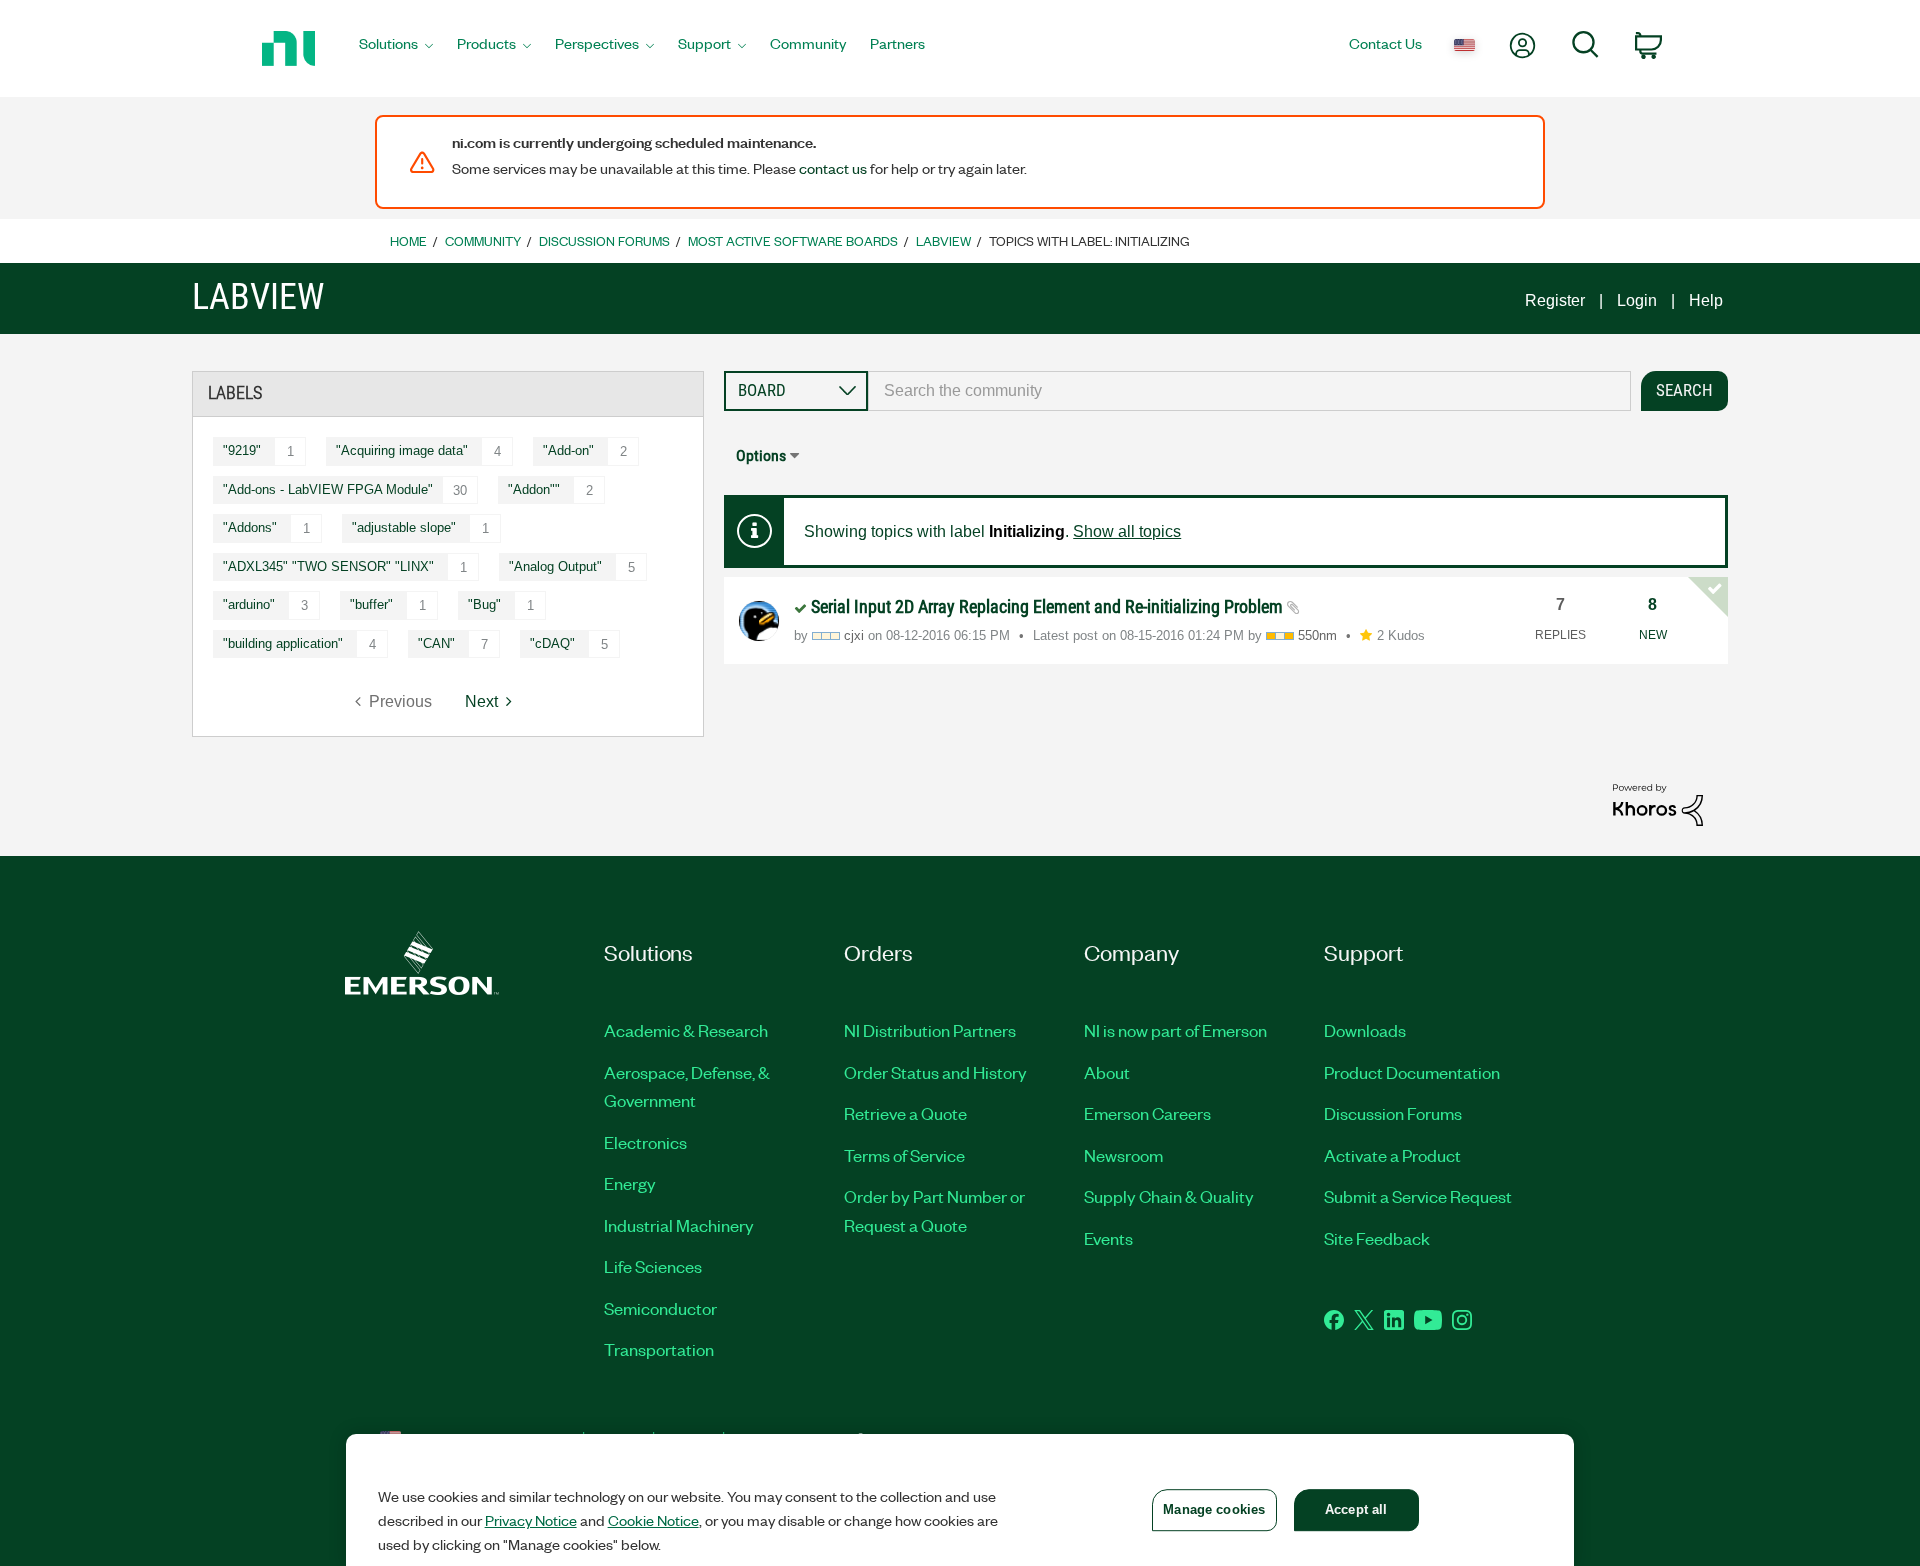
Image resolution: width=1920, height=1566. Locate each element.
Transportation (659, 1349)
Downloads (1365, 1030)
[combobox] (1249, 391)
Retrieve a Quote (905, 1113)
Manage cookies (1214, 1509)
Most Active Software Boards (793, 240)
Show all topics (1127, 531)
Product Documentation (1412, 1072)
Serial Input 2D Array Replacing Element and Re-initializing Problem (1049, 606)
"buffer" (371, 604)
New (1653, 635)
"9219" (242, 450)
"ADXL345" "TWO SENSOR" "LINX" (328, 566)
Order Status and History (935, 1072)
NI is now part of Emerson (1175, 1030)
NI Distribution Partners (930, 1030)
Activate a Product (1392, 1155)
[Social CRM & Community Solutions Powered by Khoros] (1658, 803)
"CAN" (436, 643)
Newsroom (1123, 1155)
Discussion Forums (604, 240)
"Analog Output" (555, 566)
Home (408, 240)
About (1107, 1072)
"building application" (283, 643)
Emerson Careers (1147, 1113)
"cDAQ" (552, 643)
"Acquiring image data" (402, 450)
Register (1555, 300)
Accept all (1356, 1509)
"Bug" (484, 604)
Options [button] (761, 455)
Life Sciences (653, 1266)
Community (483, 240)
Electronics (645, 1142)
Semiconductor (660, 1308)
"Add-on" (568, 450)
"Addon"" (534, 489)
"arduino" (249, 604)
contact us (833, 168)
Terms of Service (904, 1155)
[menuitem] (396, 49)
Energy (630, 1183)
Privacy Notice (531, 1520)
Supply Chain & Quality (1169, 1196)
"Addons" (250, 527)
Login (1637, 300)
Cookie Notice (653, 1520)
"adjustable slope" (404, 527)
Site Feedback (1377, 1238)
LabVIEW (943, 240)
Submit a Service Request (1418, 1196)
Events (1108, 1238)
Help (1706, 300)
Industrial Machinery (679, 1225)
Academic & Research (686, 1030)
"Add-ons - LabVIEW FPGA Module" (328, 489)
